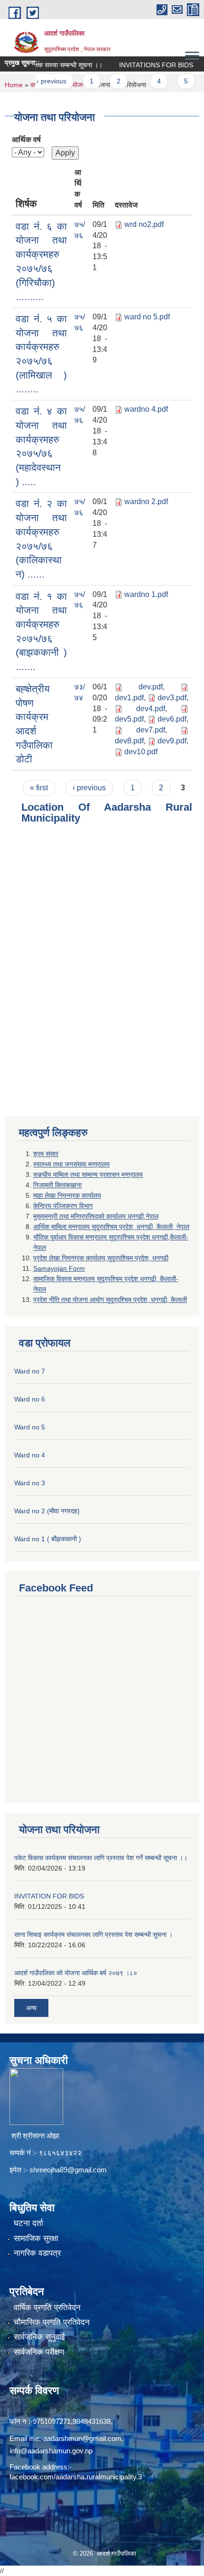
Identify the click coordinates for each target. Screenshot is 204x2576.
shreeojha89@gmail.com (68, 2170)
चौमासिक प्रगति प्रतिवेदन (52, 2322)
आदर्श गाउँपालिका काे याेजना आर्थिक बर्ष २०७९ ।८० (76, 1973)
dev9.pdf (172, 741)
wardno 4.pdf (146, 409)
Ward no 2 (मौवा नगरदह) (47, 1511)
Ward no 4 (30, 1455)
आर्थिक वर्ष (26, 140)
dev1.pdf (129, 698)
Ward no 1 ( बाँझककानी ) (48, 1539)
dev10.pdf (141, 752)
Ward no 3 (30, 1483)
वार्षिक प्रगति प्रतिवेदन (47, 2308)
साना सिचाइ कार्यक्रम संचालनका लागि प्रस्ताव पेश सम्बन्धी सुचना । (93, 1934)
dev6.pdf (172, 719)
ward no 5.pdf (147, 317)
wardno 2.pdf (146, 502)
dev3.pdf (172, 698)
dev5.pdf (129, 719)
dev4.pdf (151, 709)
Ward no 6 (30, 1399)
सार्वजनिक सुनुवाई (39, 2337)
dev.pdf (151, 687)
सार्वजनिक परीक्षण (39, 2352)
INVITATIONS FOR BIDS (142, 65)
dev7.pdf (151, 730)
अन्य (31, 2008)
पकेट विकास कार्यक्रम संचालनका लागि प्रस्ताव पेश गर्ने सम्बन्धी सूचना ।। (101, 1858)
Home (14, 85)
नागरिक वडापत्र (37, 2253)
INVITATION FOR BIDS (49, 1896)
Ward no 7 (30, 1371)
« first (39, 788)
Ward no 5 (30, 1427)
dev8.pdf (129, 741)
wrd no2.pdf (144, 224)
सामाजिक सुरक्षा (36, 2238)
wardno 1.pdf (146, 594)
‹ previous (37, 81)
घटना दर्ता (28, 2223)
